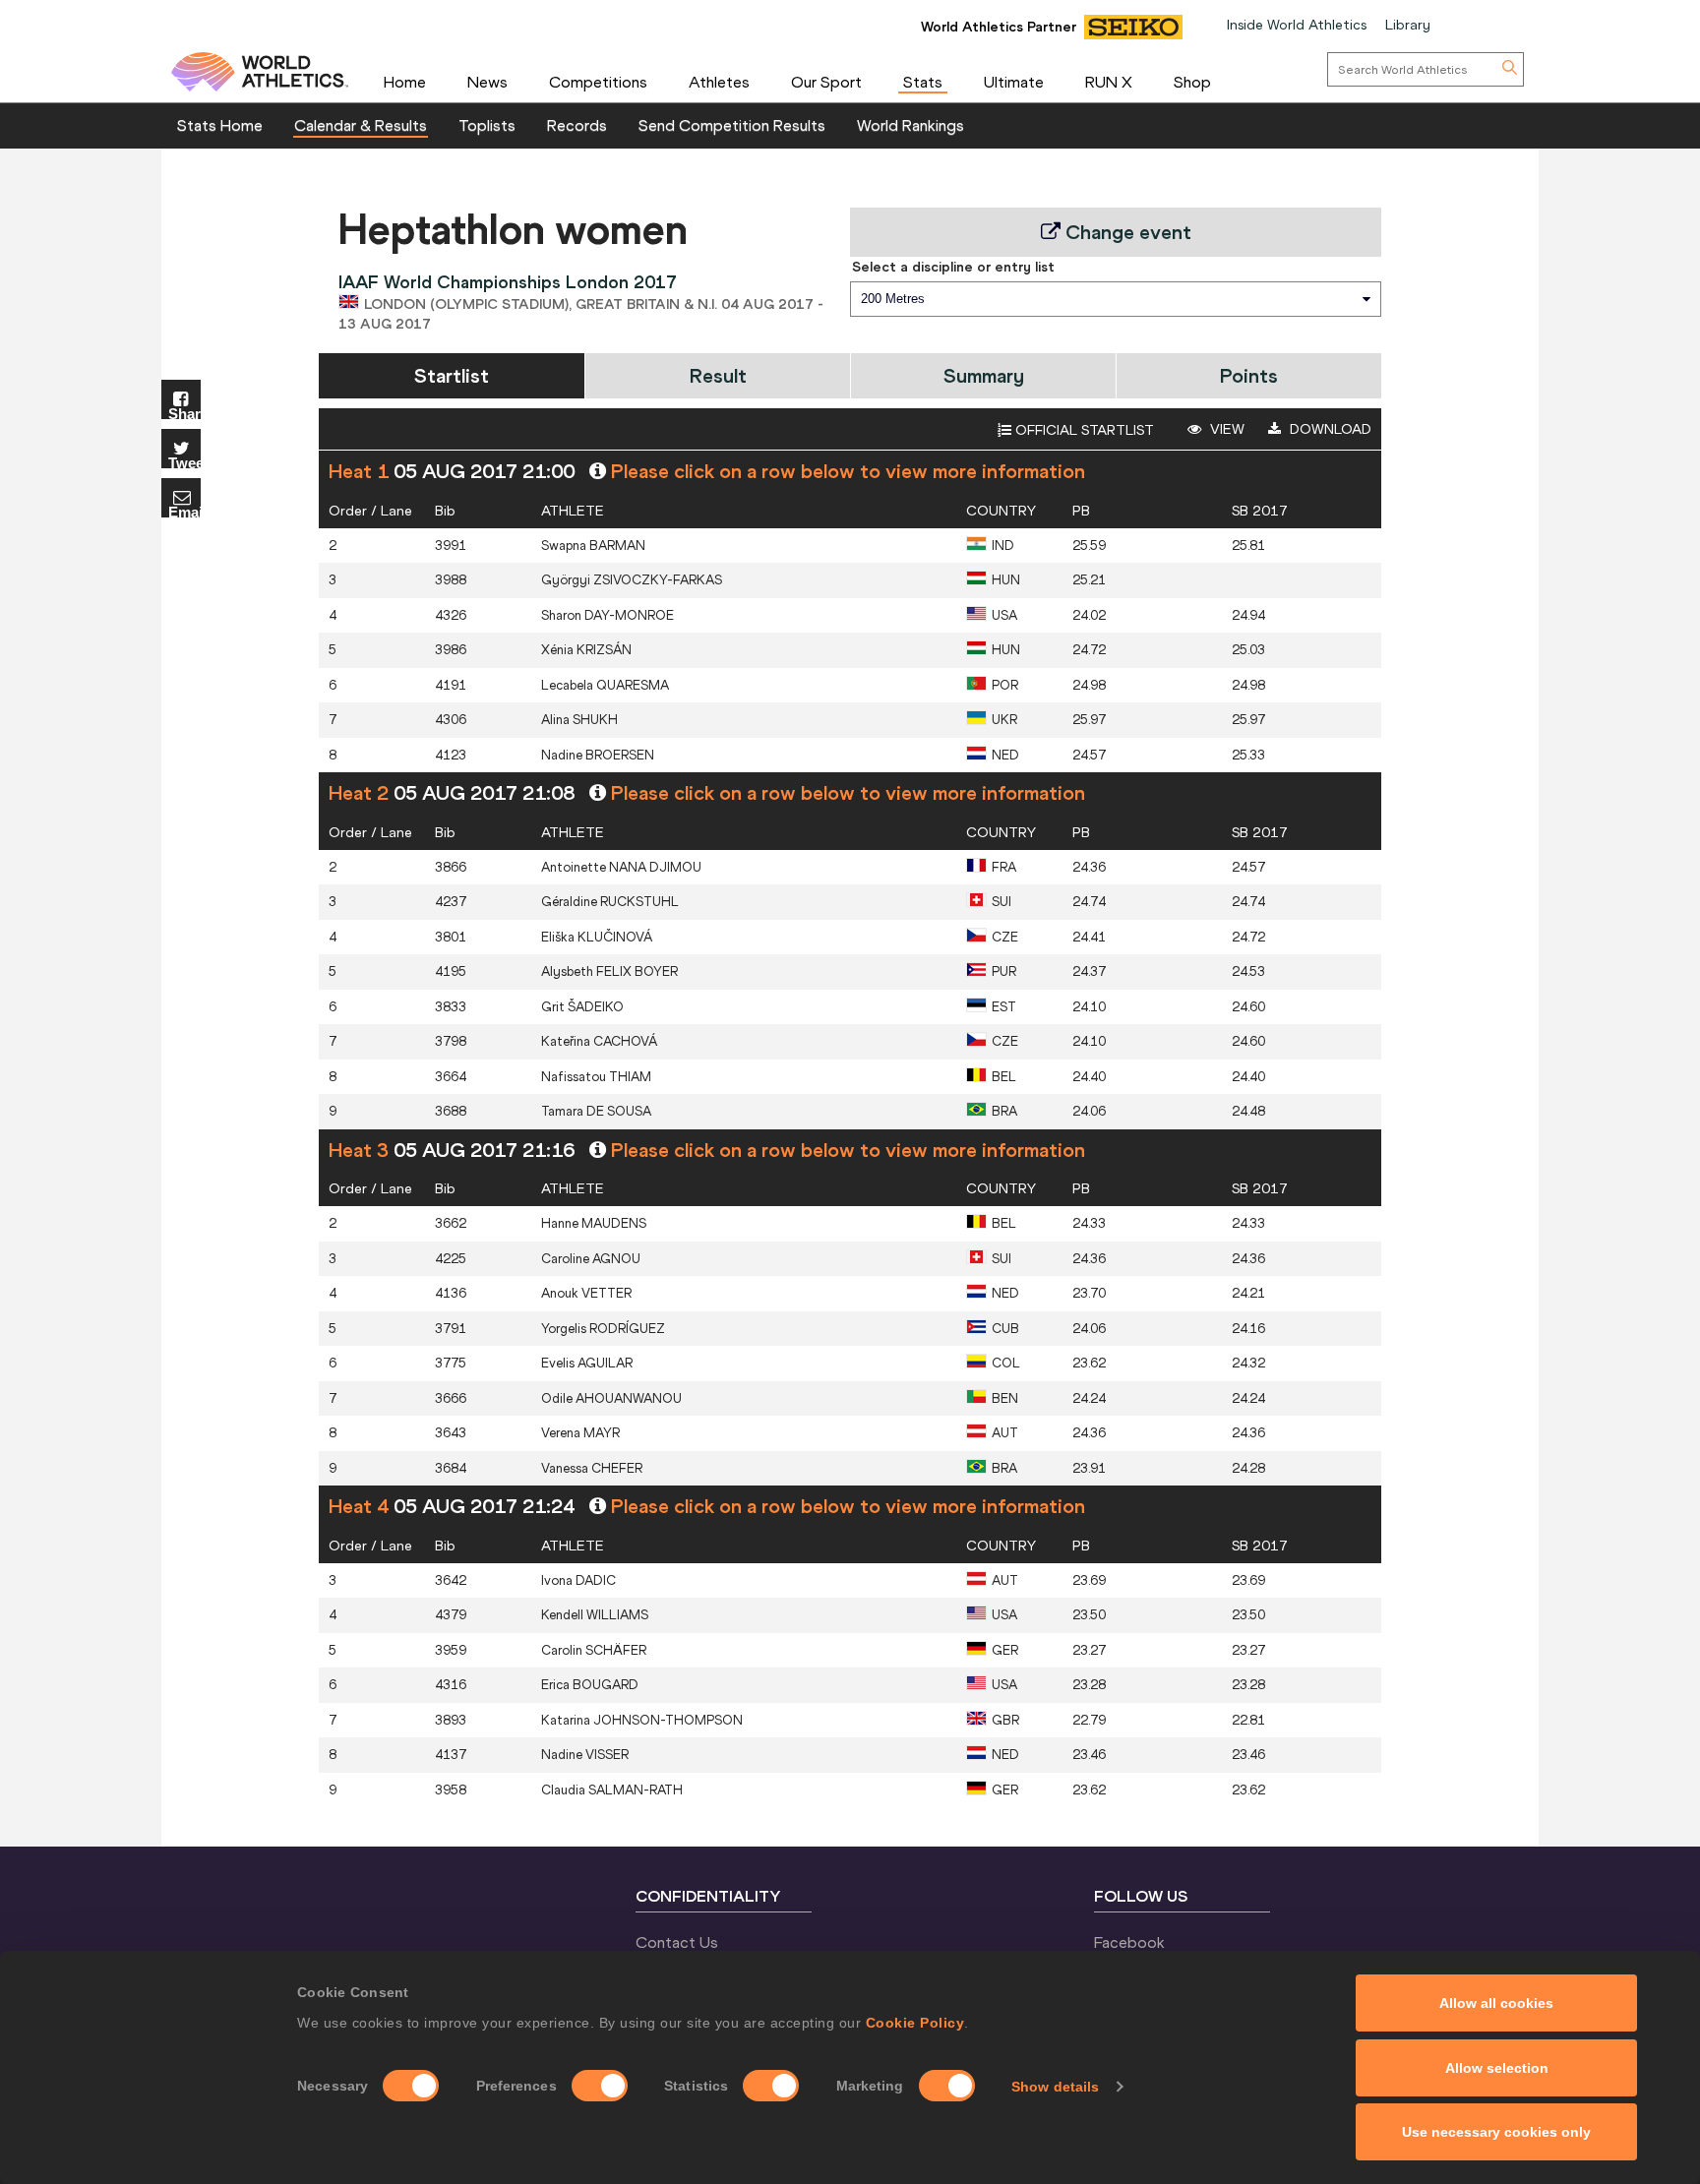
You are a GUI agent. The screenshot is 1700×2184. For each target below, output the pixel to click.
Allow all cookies (1496, 2003)
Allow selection (1497, 2068)
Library (1408, 25)
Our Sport (826, 82)
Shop (1192, 82)
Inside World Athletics (1297, 25)
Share (184, 413)
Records (577, 125)
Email (184, 511)
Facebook (1129, 1942)
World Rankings (911, 125)
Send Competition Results (732, 125)
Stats (923, 82)
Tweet (184, 462)
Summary (984, 375)
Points (1249, 375)
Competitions (598, 82)
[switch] (600, 2086)
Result (718, 375)
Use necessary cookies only (1496, 2132)
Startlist (452, 375)
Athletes (719, 82)
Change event (1126, 232)
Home (405, 82)
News (487, 82)
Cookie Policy (915, 2023)
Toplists (487, 125)
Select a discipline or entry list (953, 267)
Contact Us (677, 1942)
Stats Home (220, 125)
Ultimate (1014, 82)
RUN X (1109, 82)
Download (1329, 429)
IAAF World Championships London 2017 (508, 282)
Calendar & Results (361, 125)
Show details (1055, 2087)
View (1225, 429)
